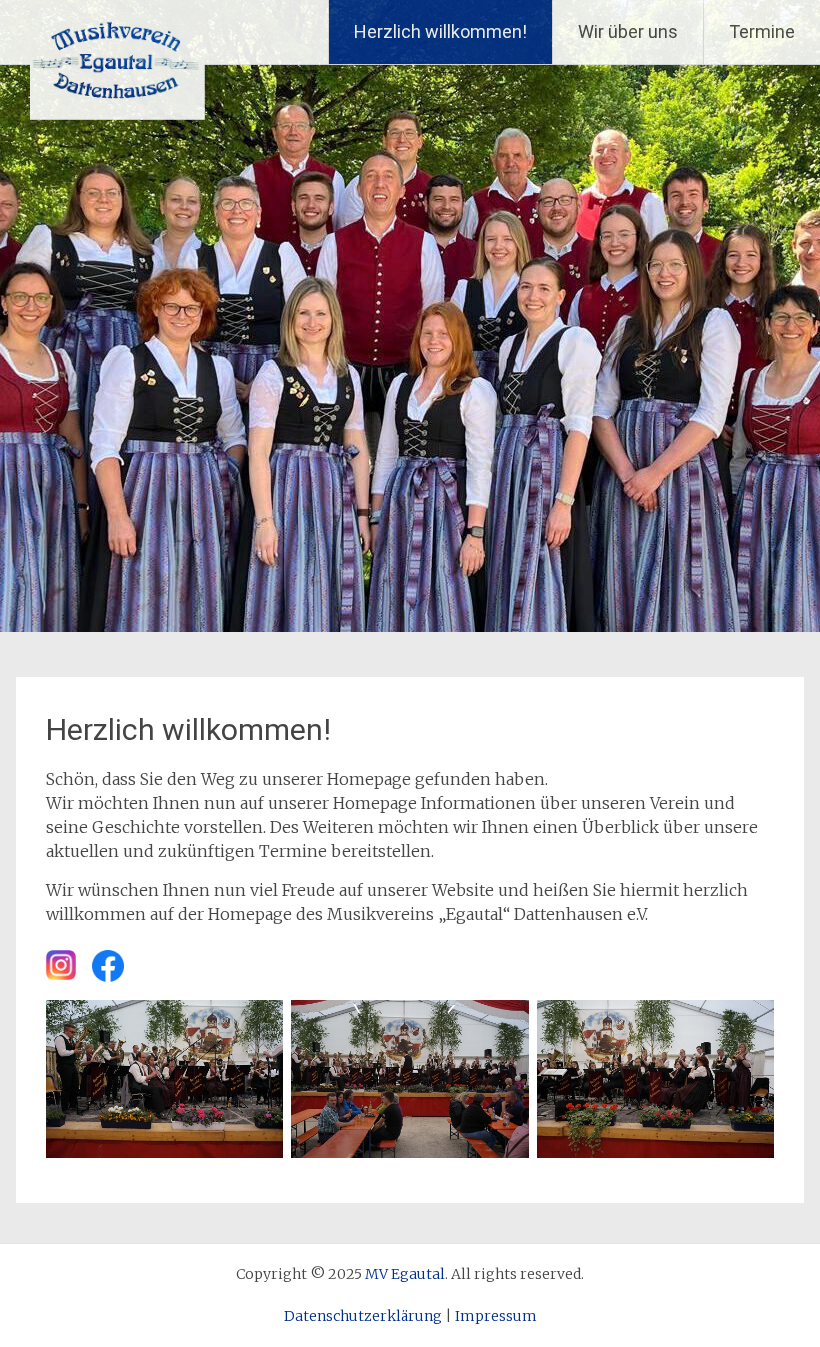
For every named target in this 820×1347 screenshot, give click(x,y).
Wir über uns (628, 31)
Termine (762, 31)
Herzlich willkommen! (440, 31)
